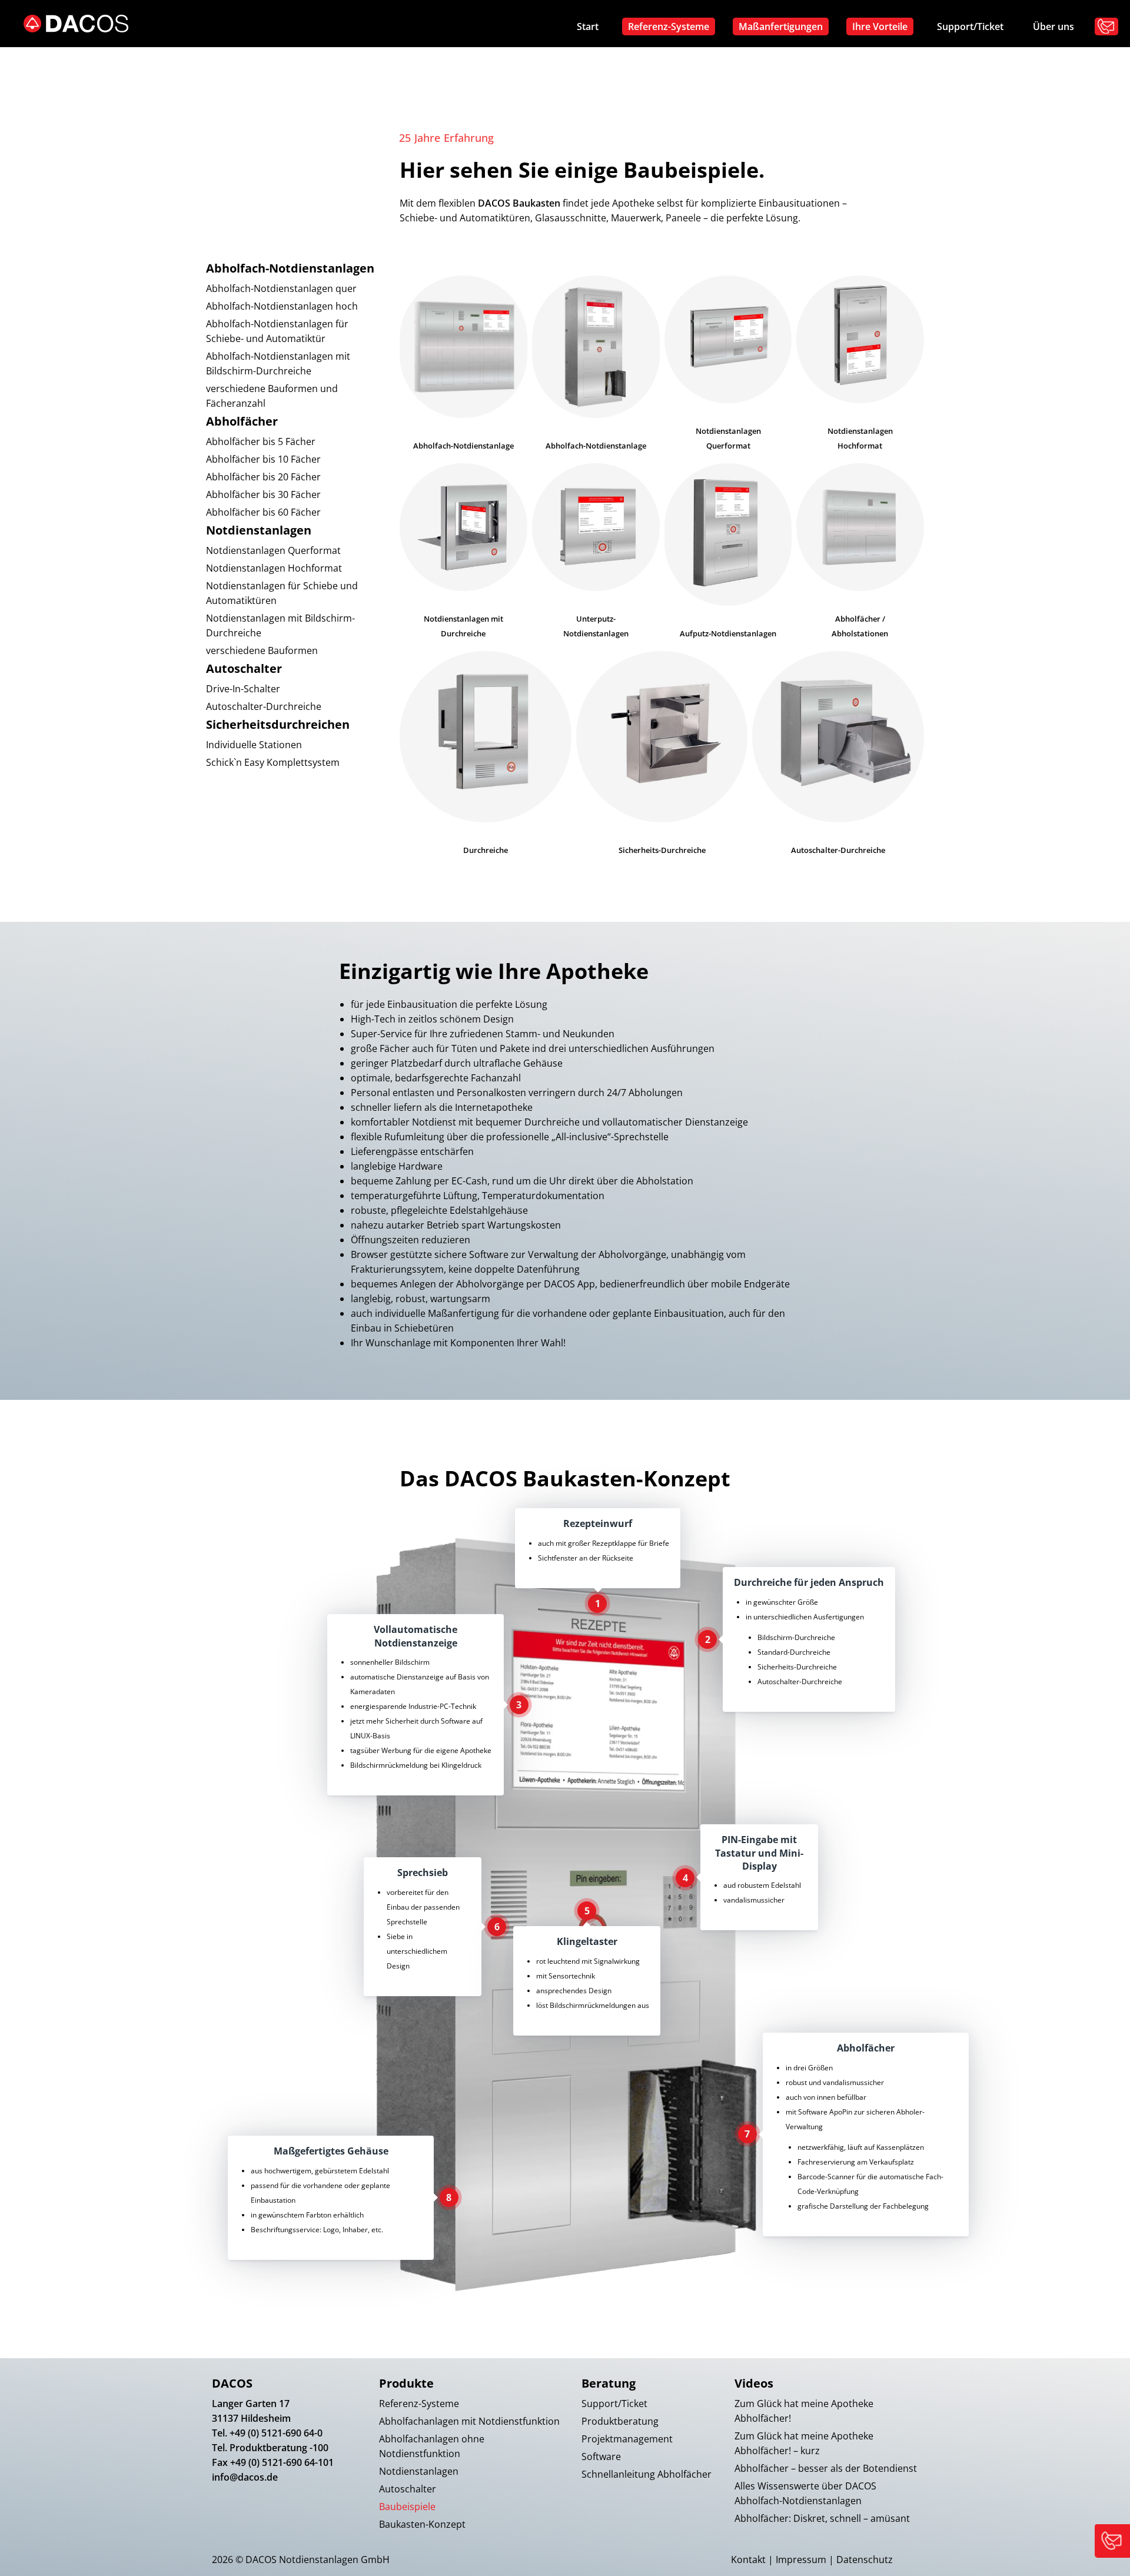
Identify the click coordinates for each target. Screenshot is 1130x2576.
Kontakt (748, 2560)
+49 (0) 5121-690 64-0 (276, 2433)
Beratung (609, 2383)
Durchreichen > (773, 274)
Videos (754, 2383)
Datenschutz (865, 2560)
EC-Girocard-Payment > (680, 356)
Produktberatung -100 (279, 2448)
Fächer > (655, 127)
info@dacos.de (245, 2477)
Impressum (801, 2560)
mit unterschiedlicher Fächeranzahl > (786, 132)
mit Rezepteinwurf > (665, 312)
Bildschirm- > (681, 221)
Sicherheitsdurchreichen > (792, 294)
